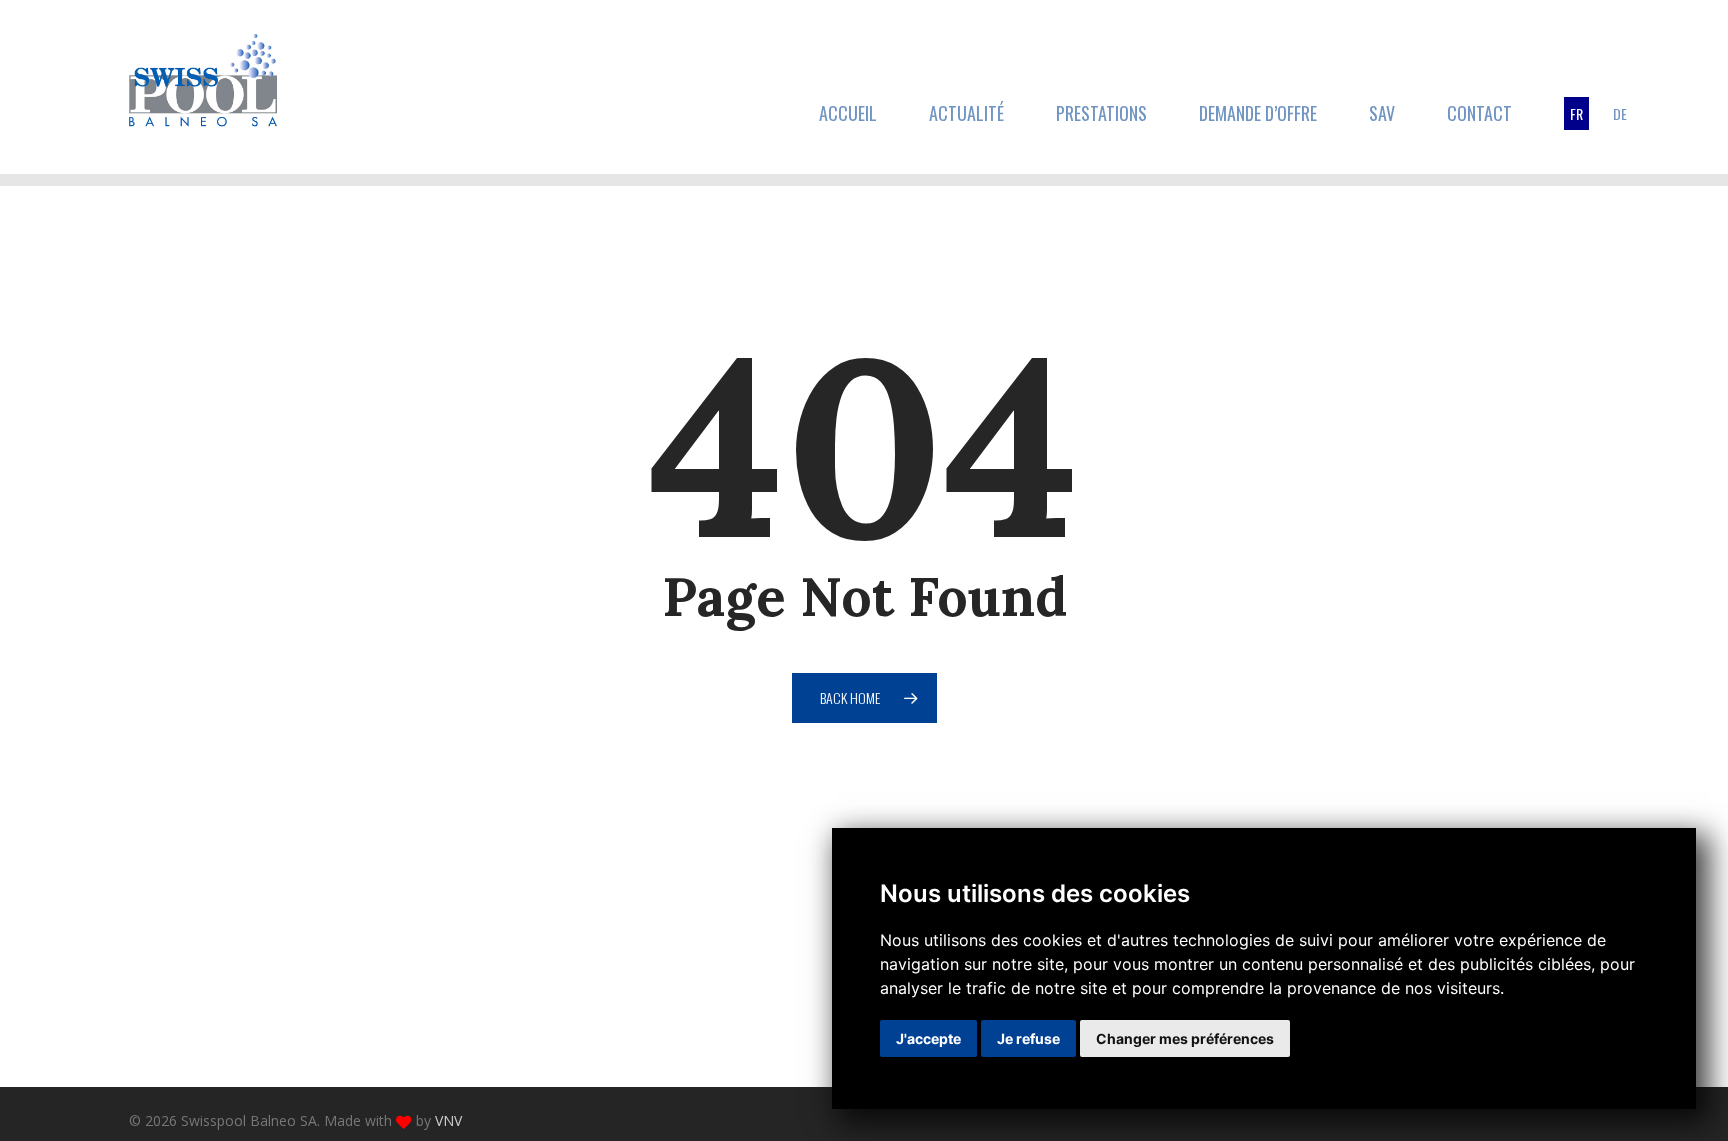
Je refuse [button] (1028, 1038)
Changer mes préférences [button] (1185, 1038)
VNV (448, 1120)
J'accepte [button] (928, 1038)
